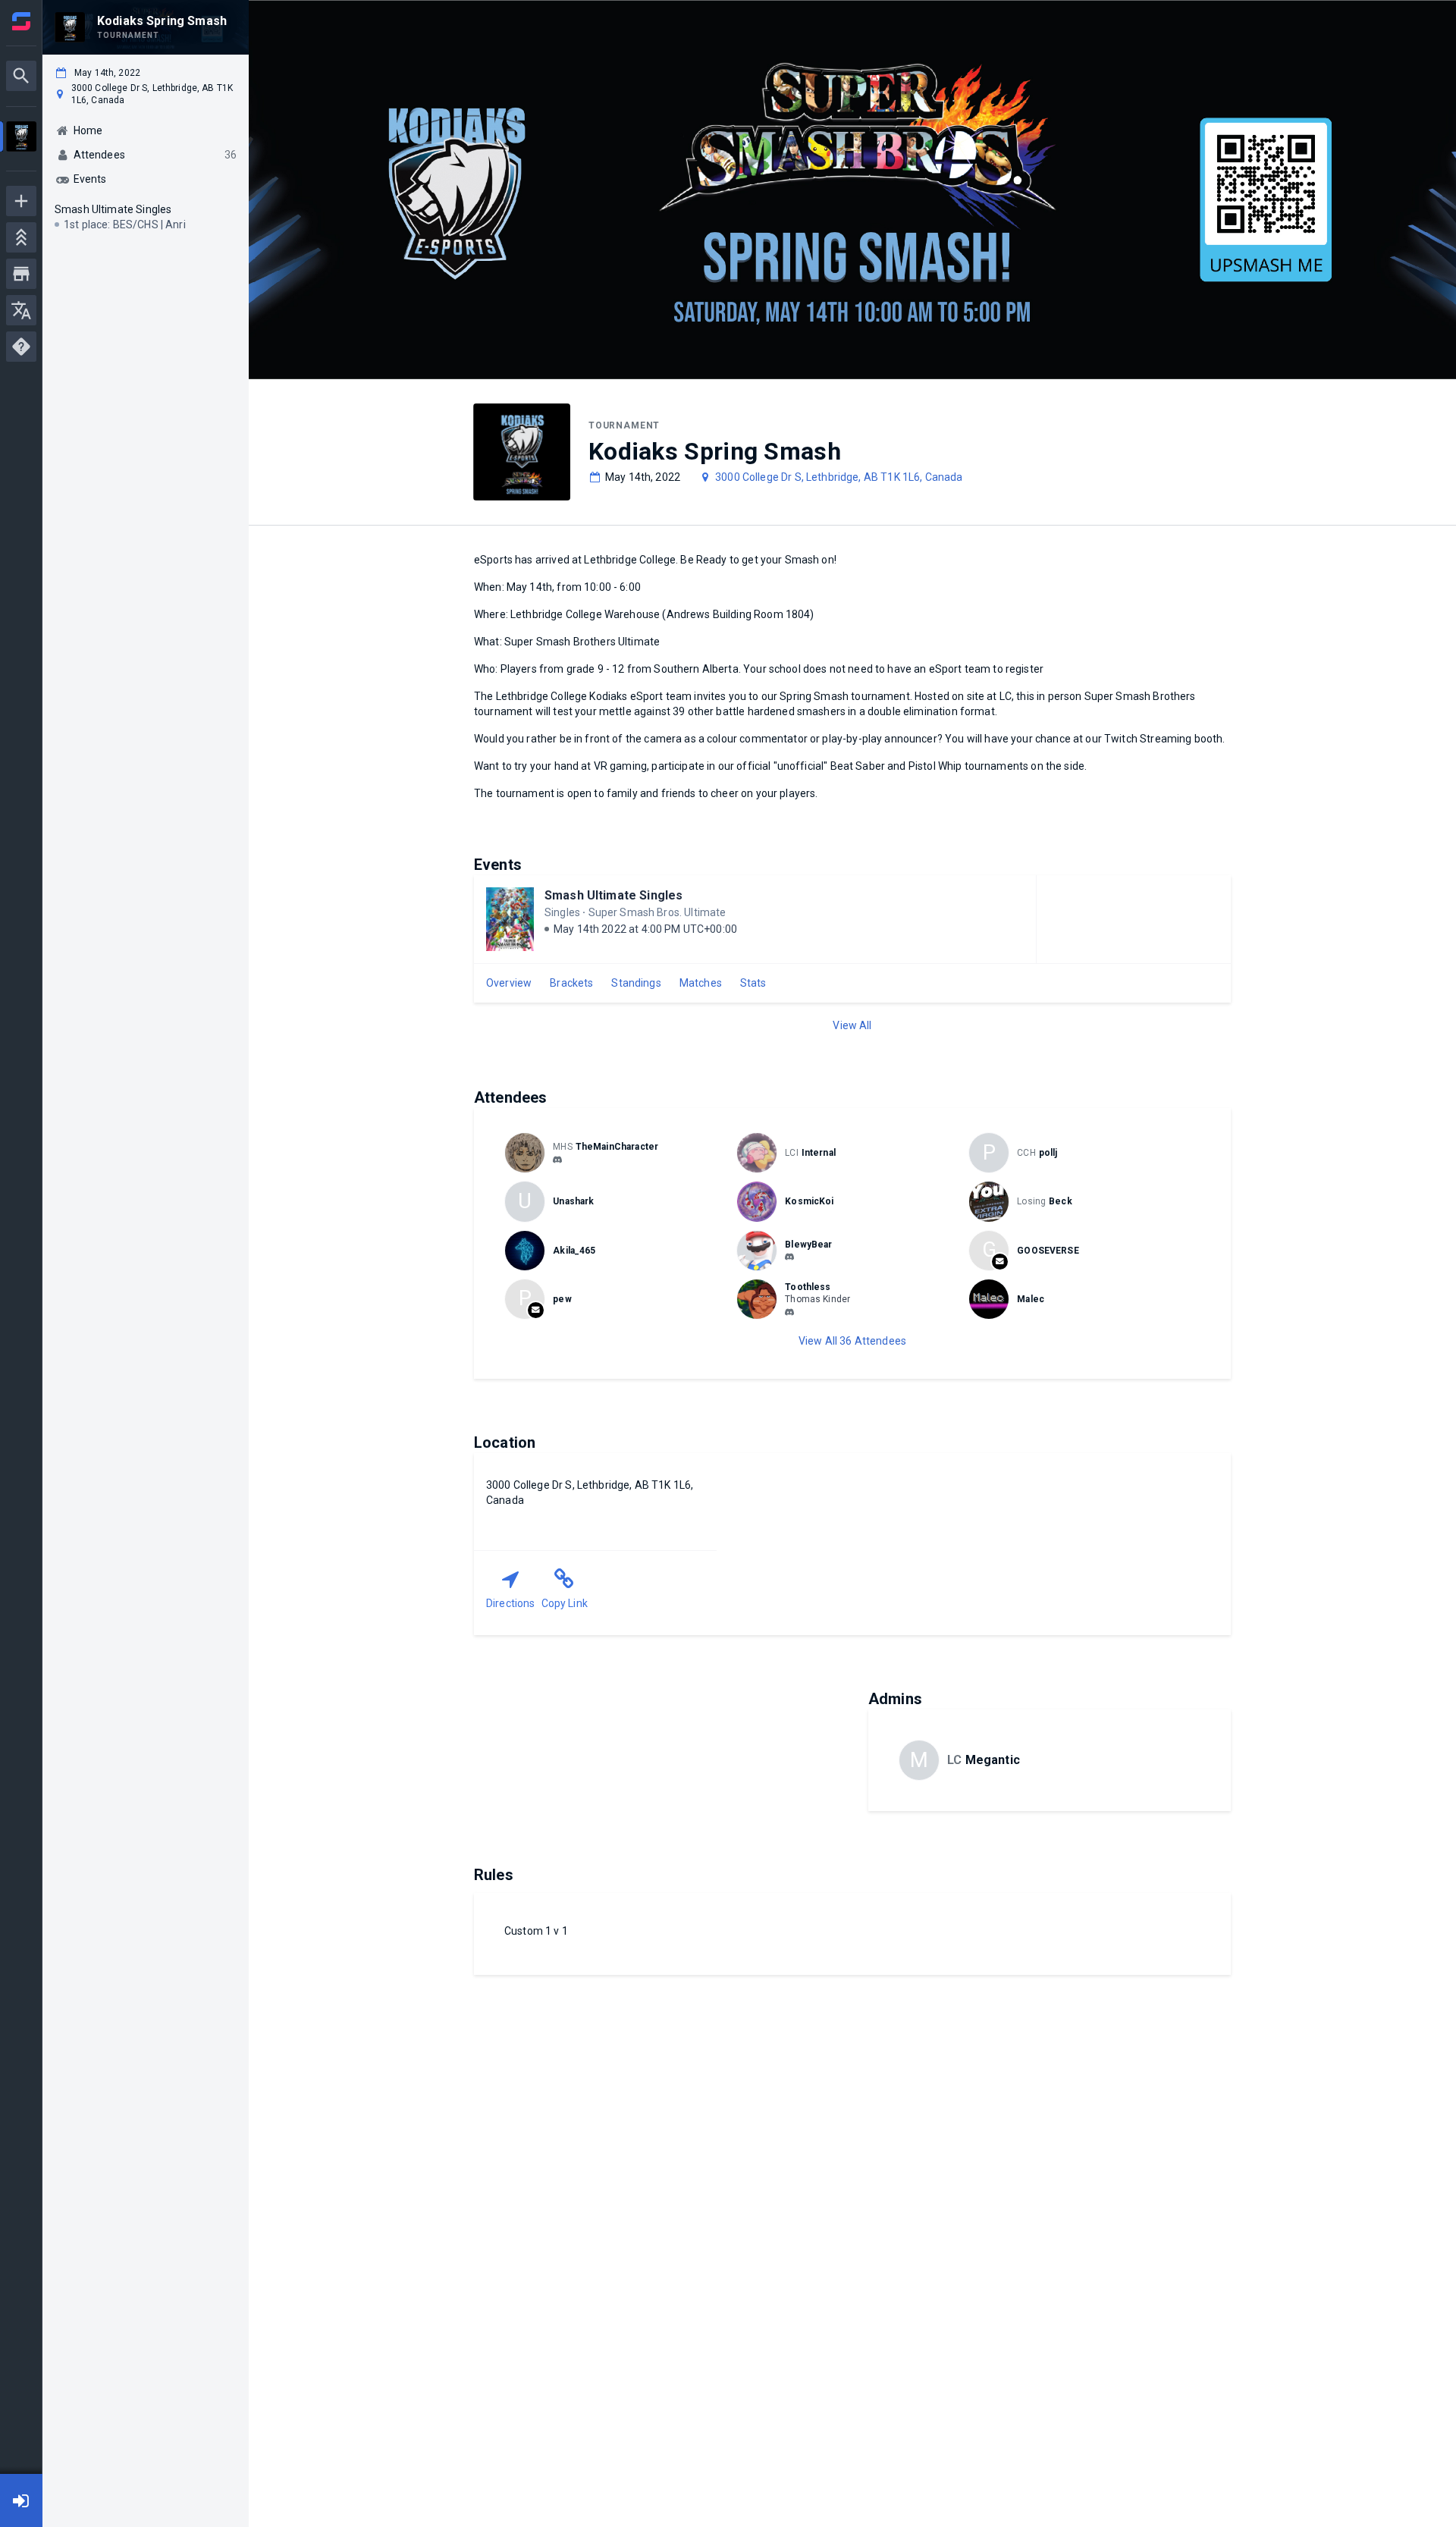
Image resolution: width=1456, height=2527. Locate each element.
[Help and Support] (21, 347)
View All (852, 1025)
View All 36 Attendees (852, 1341)
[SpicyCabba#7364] (789, 1257)
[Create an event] (21, 201)
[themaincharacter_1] (557, 1160)
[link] (557, 1159)
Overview (509, 983)
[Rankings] (21, 237)
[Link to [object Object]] (529, 1153)
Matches (701, 983)
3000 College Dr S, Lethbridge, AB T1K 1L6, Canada (839, 477)
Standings (636, 983)
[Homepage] (21, 21)
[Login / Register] (21, 2500)
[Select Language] (21, 310)
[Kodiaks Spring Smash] (21, 138)
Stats (753, 983)
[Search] (21, 76)
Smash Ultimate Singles (613, 895)
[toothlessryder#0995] (789, 1312)
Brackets (571, 983)
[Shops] (21, 274)
